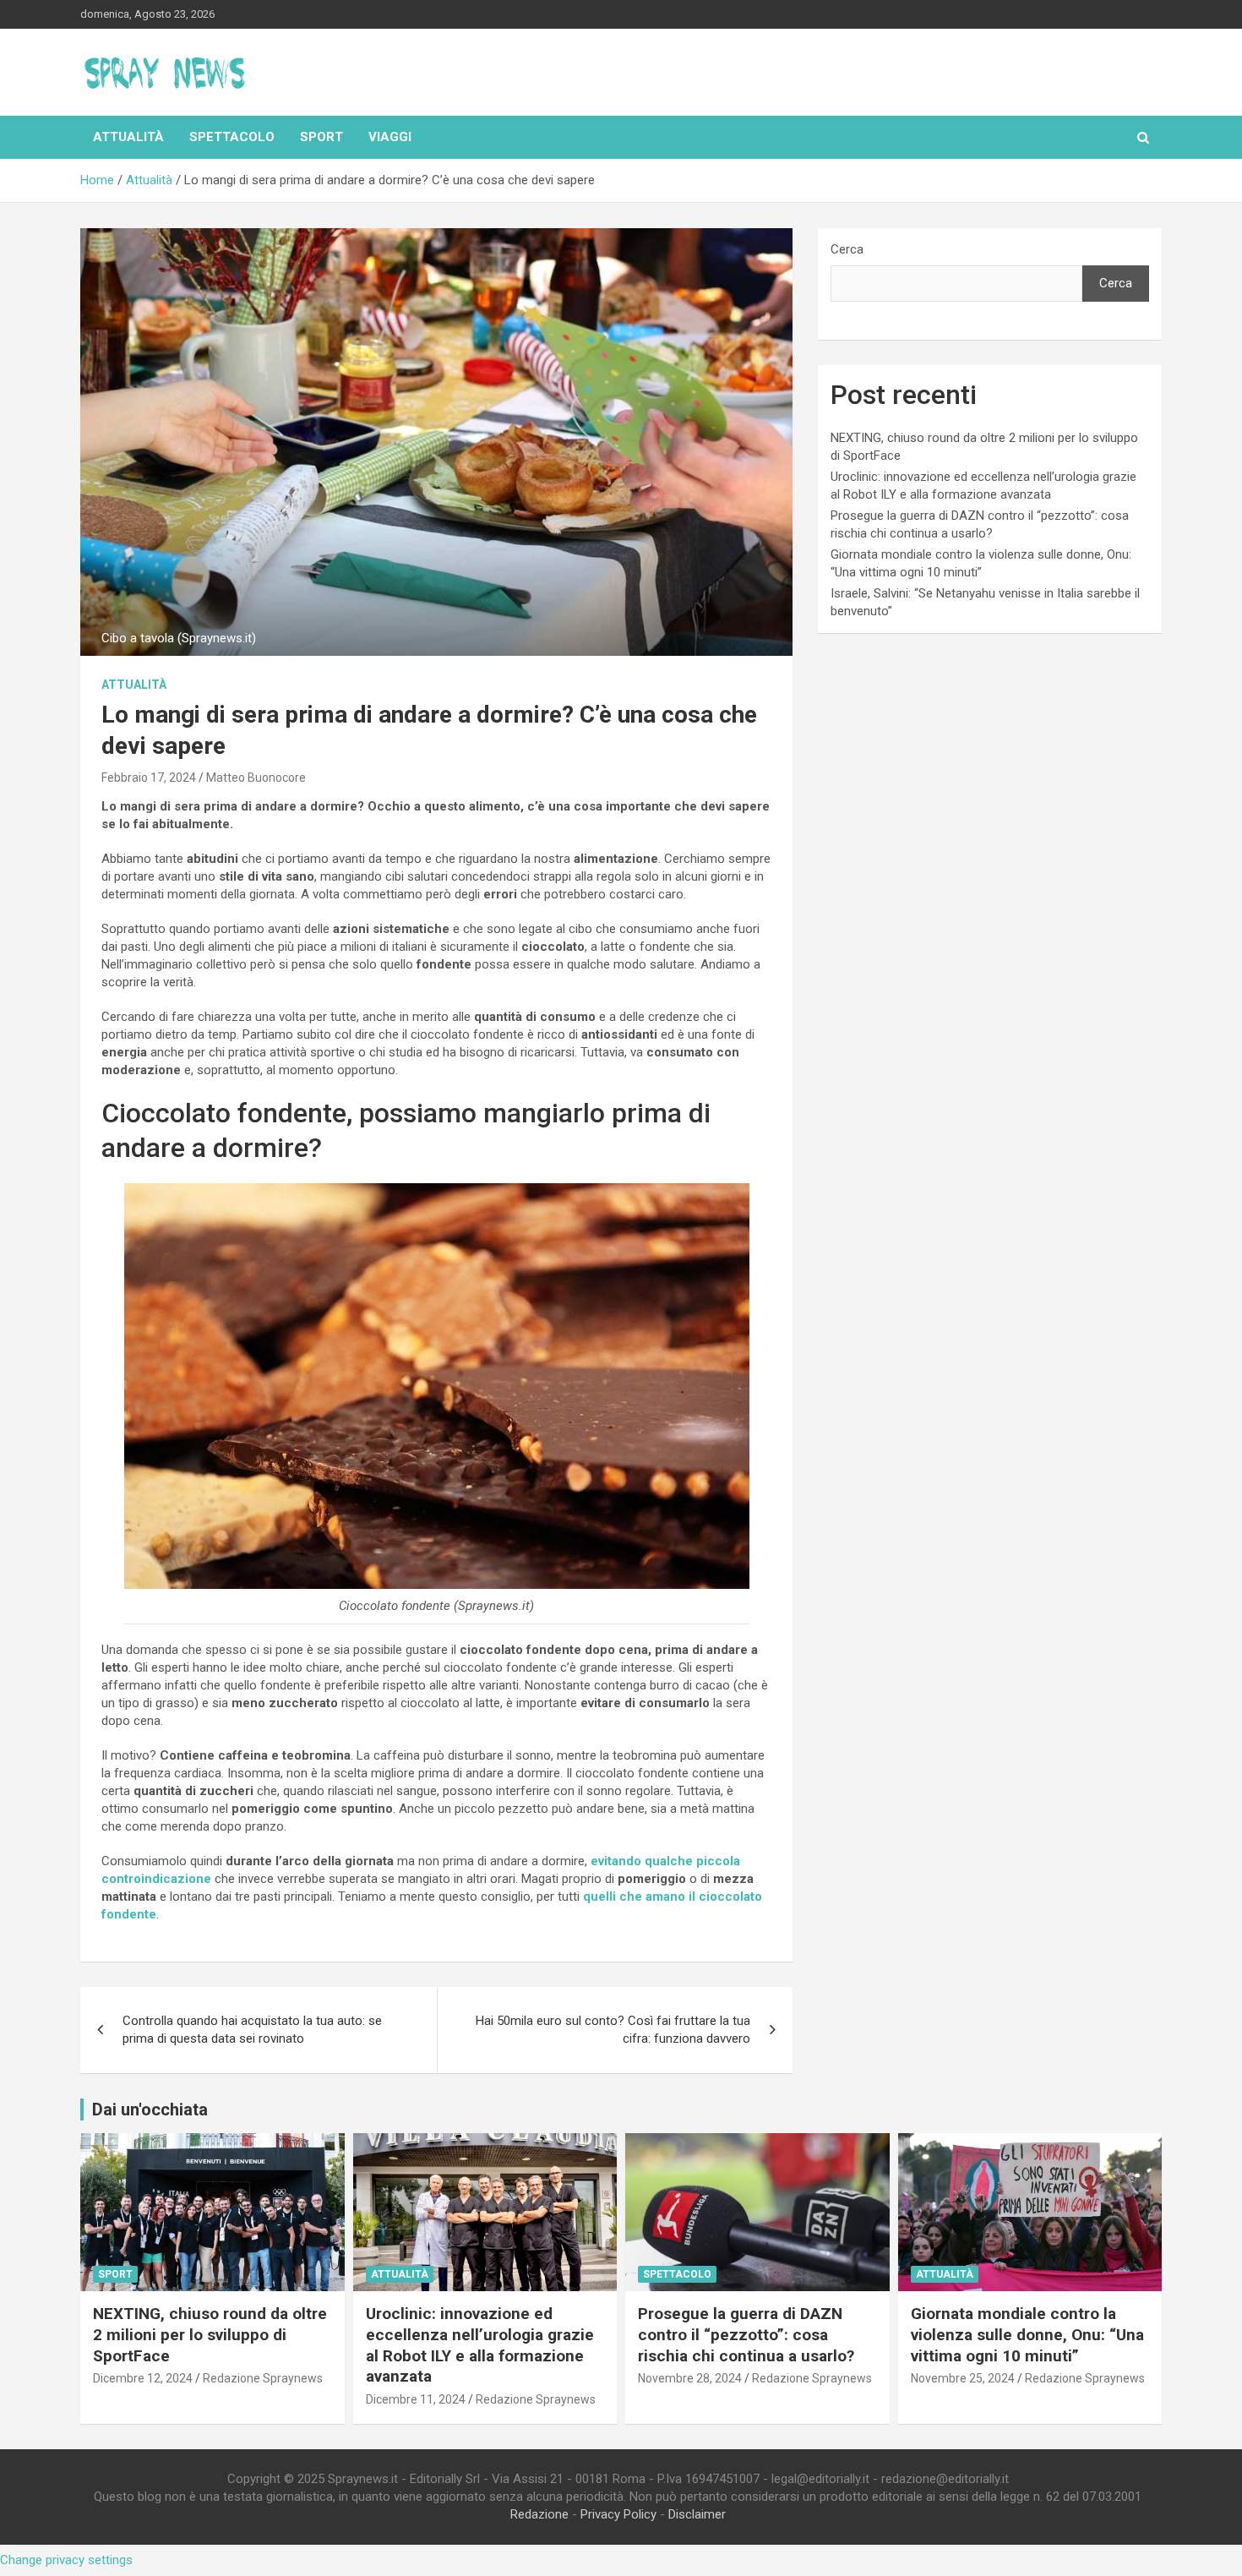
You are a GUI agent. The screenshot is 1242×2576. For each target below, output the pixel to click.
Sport (321, 137)
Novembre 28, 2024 (690, 2378)
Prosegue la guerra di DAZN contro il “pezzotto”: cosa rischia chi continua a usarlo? (746, 2334)
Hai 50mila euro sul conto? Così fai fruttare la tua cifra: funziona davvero (613, 2030)
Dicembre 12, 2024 (143, 2378)
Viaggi (390, 137)
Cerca (847, 249)
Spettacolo (232, 137)
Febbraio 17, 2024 (149, 778)
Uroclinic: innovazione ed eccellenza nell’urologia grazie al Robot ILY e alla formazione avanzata (480, 2345)
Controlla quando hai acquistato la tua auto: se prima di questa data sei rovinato (252, 2030)
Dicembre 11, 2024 (416, 2399)
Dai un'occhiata (150, 2109)
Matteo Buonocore (256, 778)
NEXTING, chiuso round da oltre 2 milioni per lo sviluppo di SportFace (210, 2334)
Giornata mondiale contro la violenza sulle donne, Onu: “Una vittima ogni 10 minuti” (1027, 2334)
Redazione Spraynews (263, 2378)
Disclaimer (697, 2514)
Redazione (539, 2514)
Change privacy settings (66, 2560)
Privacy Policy (618, 2514)
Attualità (128, 137)
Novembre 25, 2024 (963, 2378)
